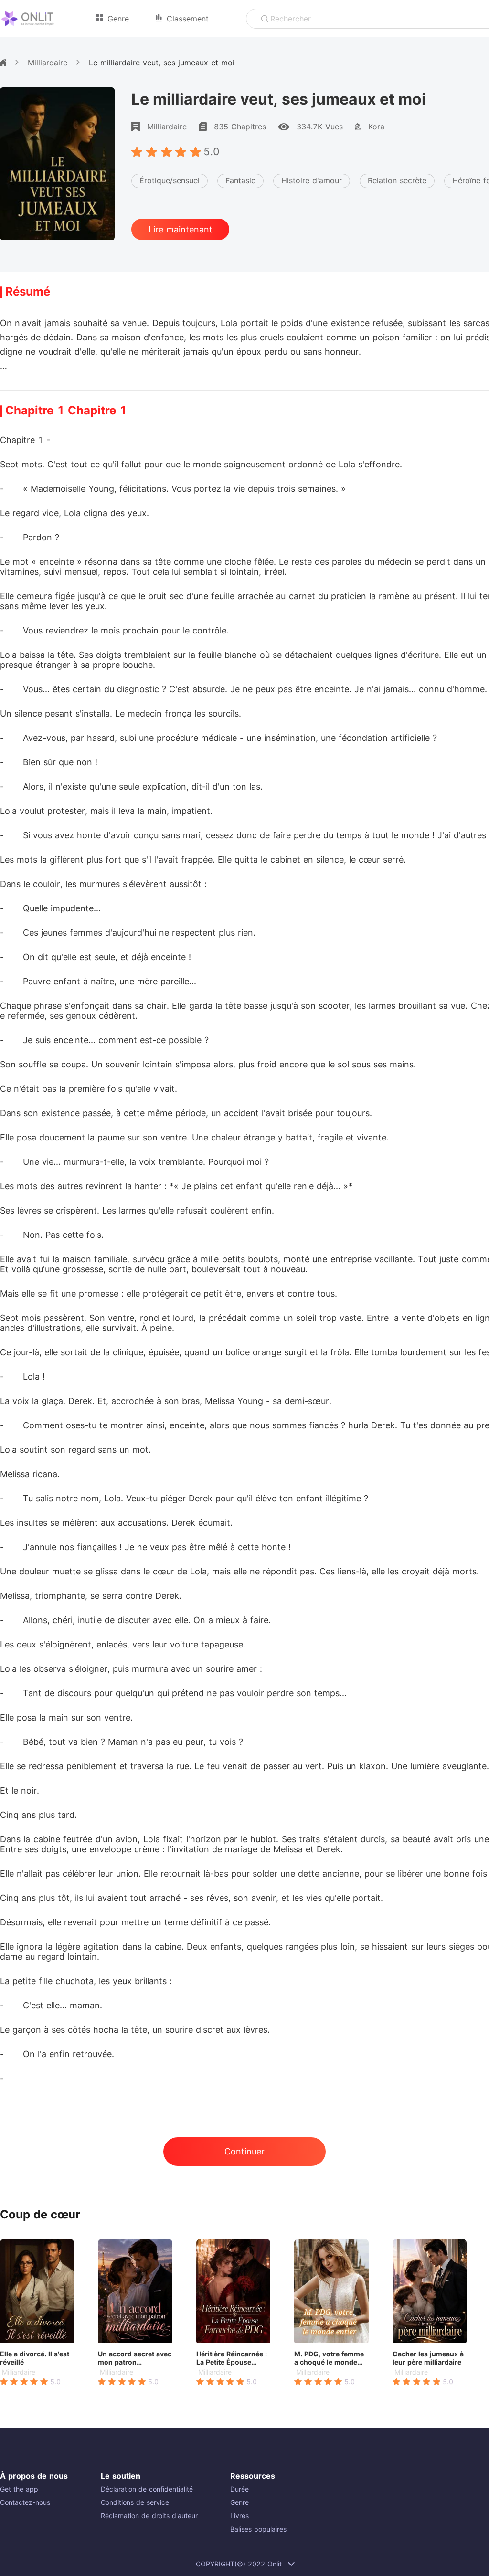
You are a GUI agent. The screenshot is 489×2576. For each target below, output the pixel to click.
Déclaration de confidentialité (147, 2489)
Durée (239, 2489)
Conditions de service (135, 2502)
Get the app (19, 2489)
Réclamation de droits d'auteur (149, 2516)
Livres (239, 2516)
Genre (239, 2502)
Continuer (244, 2151)
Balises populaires (258, 2529)
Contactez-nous (25, 2502)
